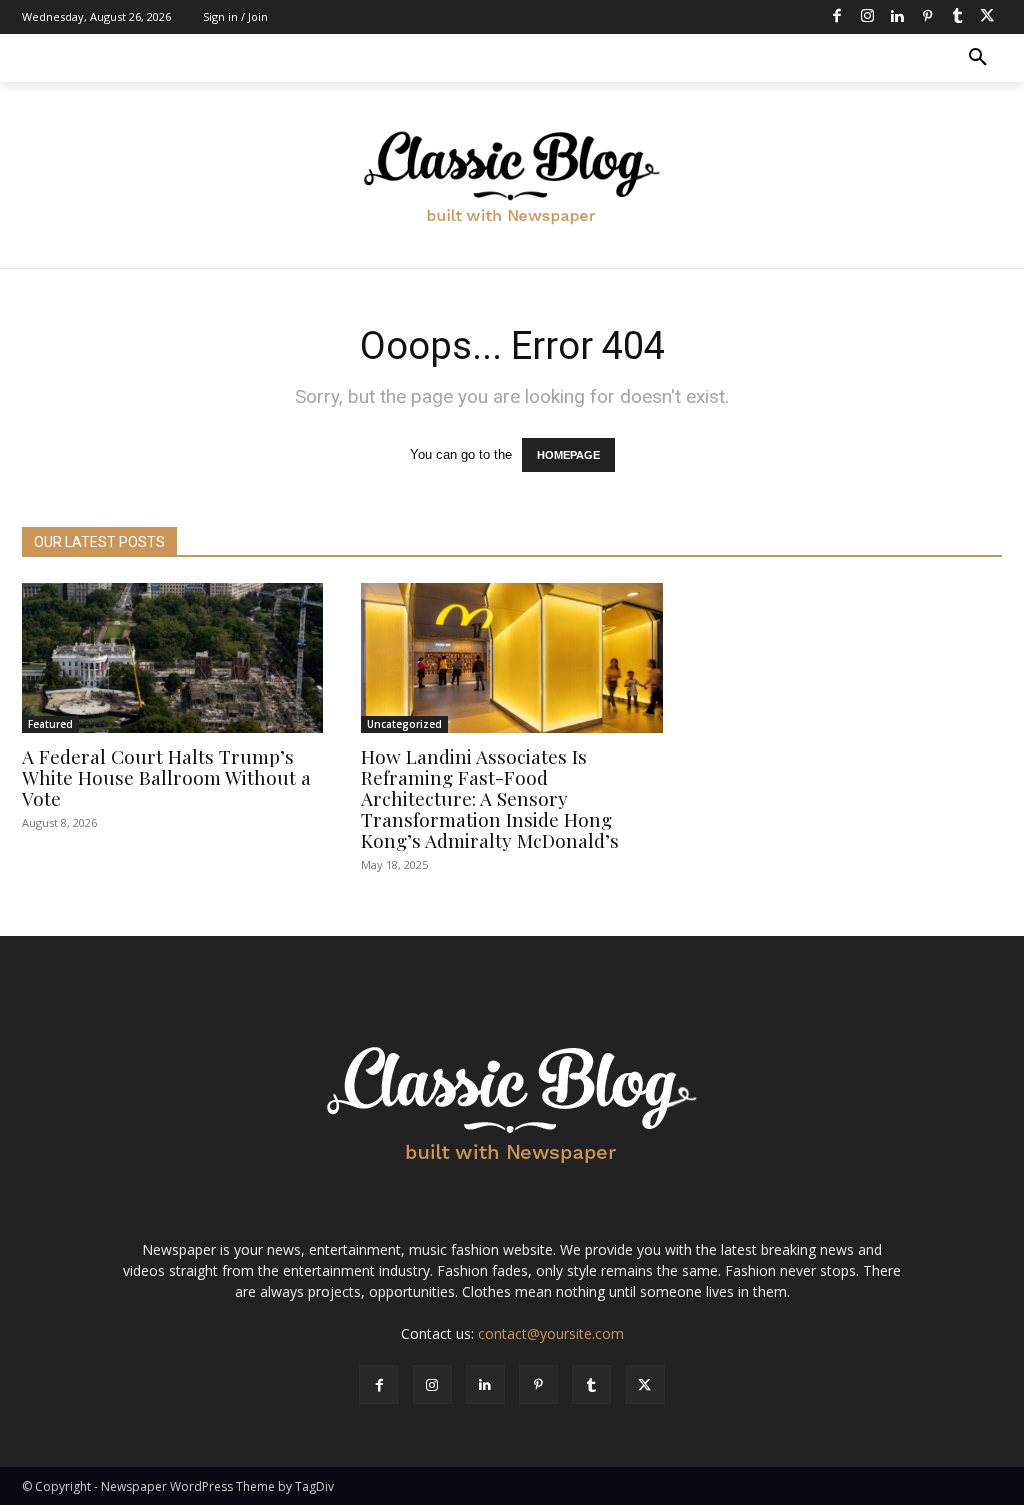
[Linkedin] (897, 17)
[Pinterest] (927, 17)
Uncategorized (404, 724)
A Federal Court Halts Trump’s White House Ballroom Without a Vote (166, 777)
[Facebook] (837, 17)
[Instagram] (867, 17)
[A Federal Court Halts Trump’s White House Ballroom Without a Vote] (172, 658)
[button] (978, 58)
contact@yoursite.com (551, 1333)
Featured (50, 724)
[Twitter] (987, 17)
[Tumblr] (957, 17)
